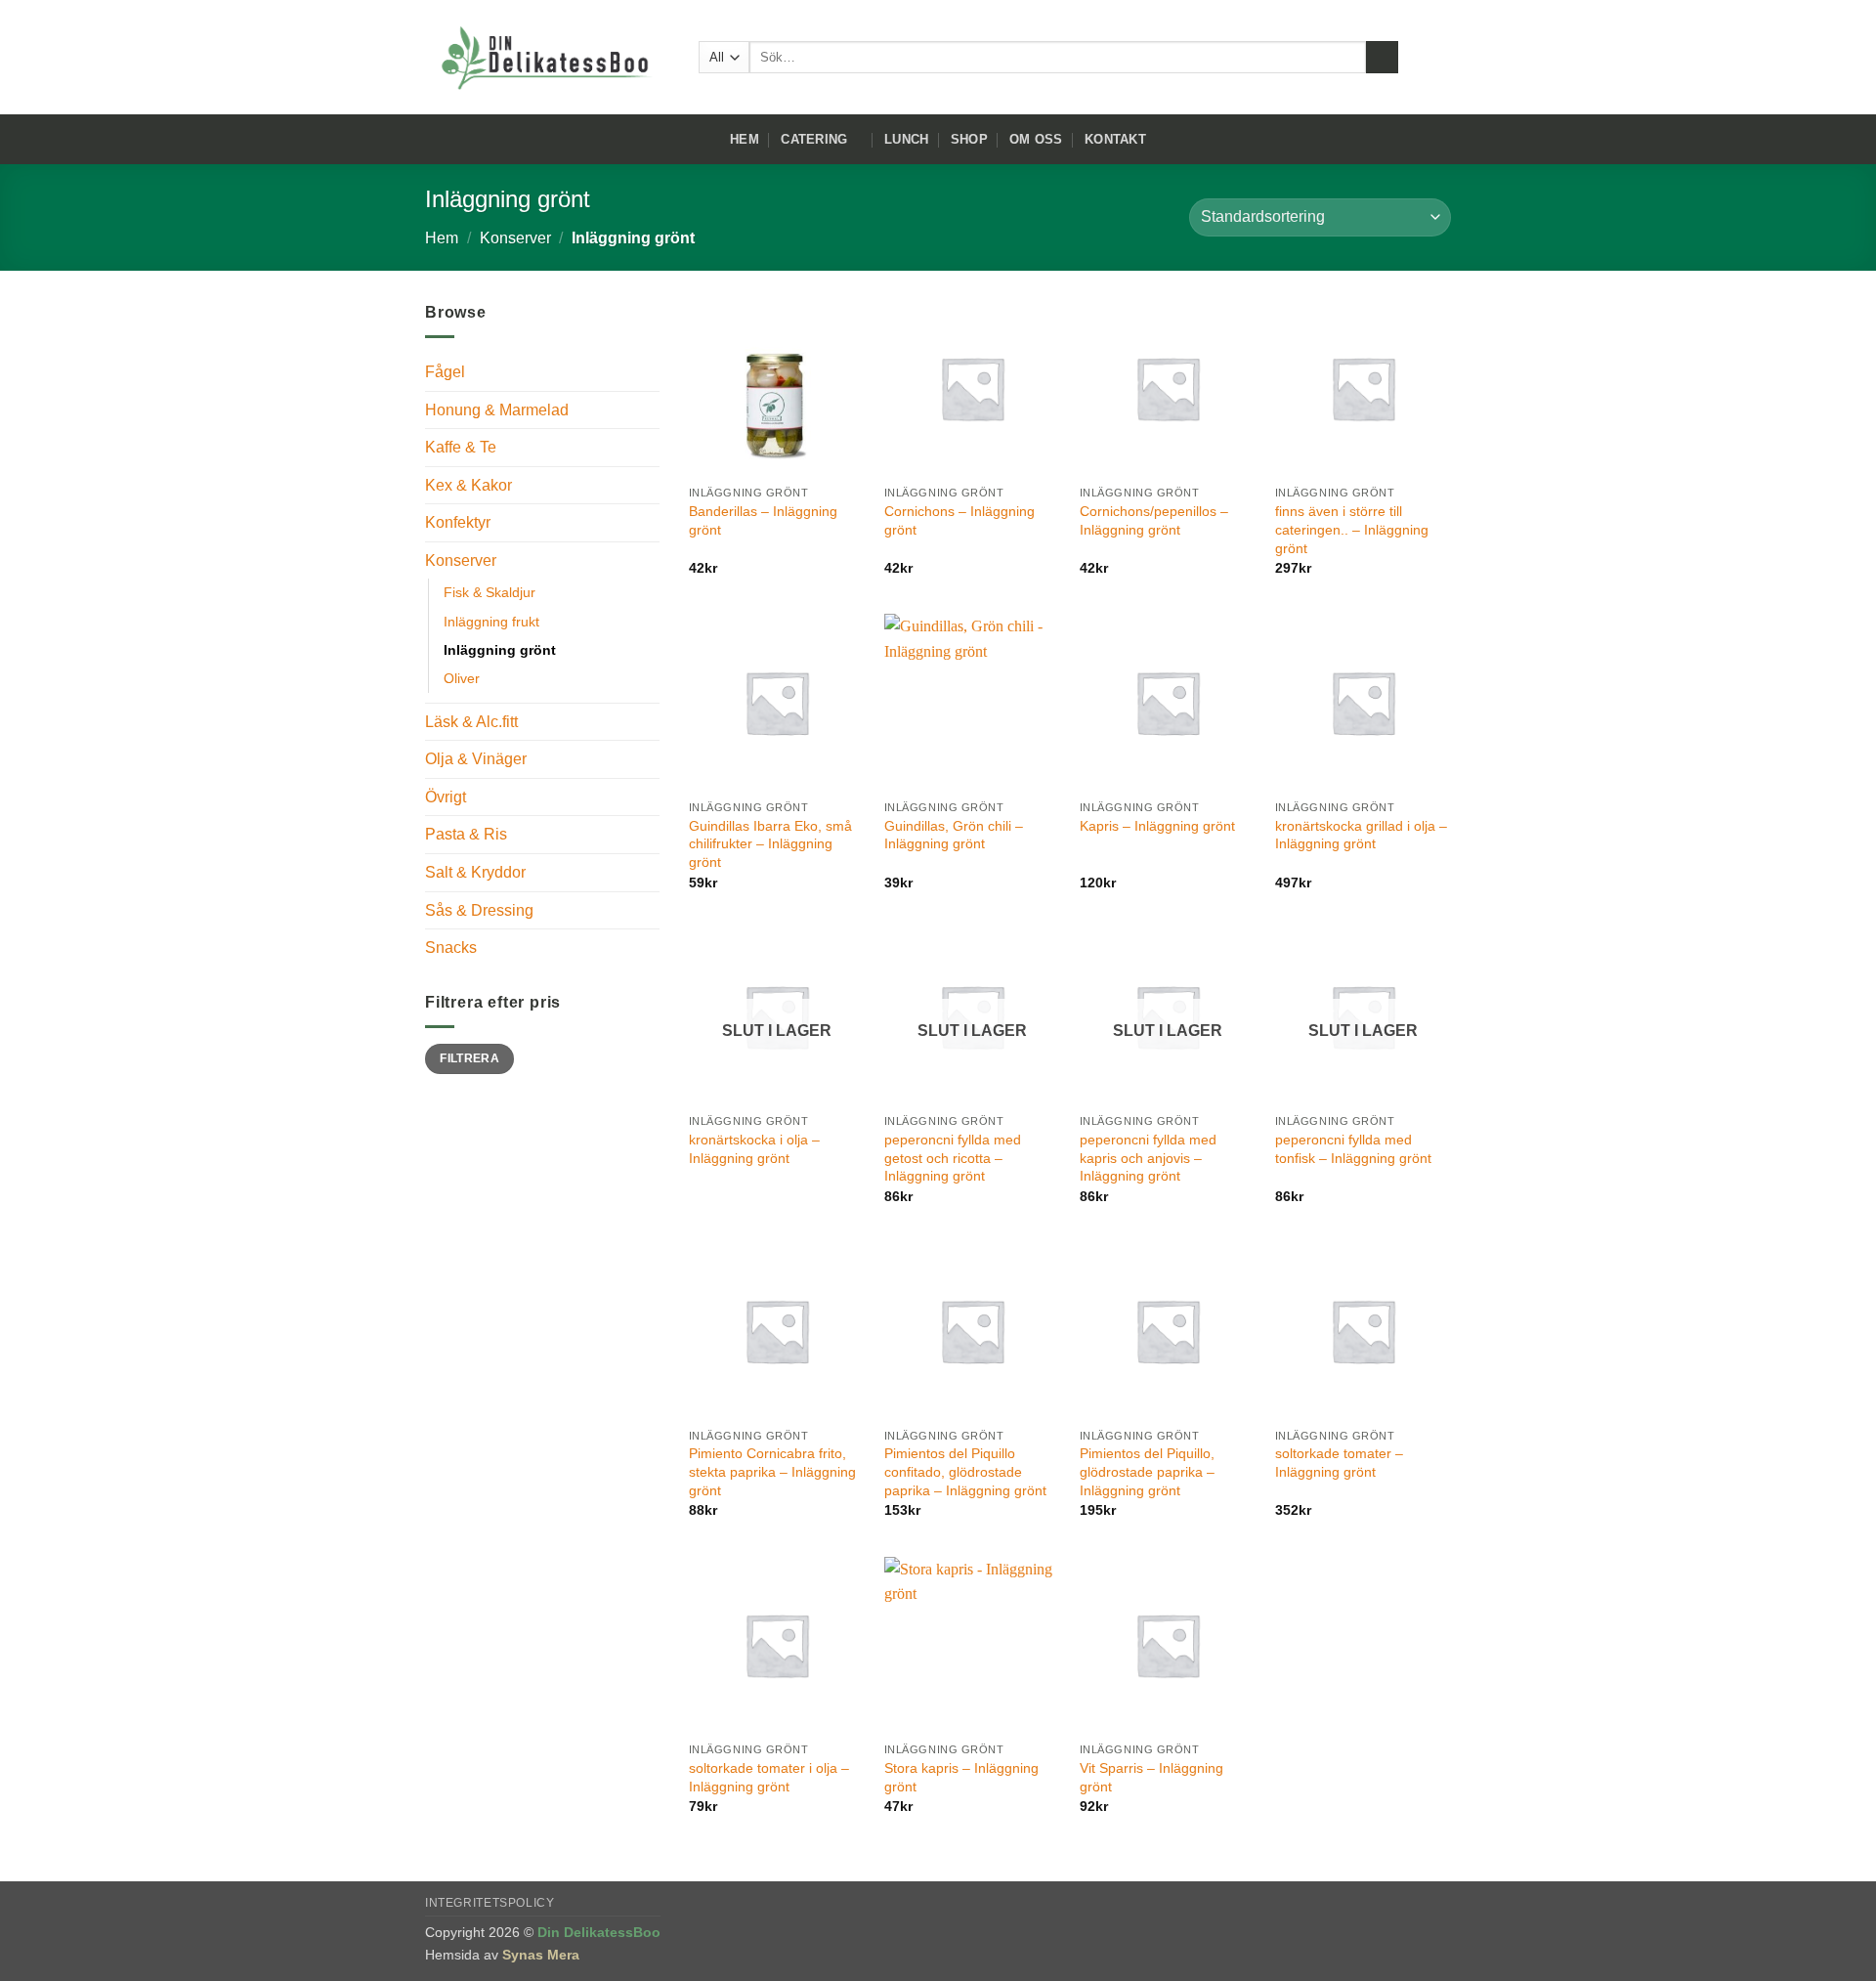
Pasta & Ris (466, 834)
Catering (814, 139)
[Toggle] (648, 409)
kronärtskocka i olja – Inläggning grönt (754, 1149)
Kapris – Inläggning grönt (1157, 826)
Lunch (906, 139)
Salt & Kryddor (475, 872)
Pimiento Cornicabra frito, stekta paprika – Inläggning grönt (772, 1471)
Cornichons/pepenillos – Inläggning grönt (1154, 520)
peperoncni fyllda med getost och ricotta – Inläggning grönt (953, 1158)
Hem (745, 139)
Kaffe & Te (461, 447)
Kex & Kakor (469, 485)
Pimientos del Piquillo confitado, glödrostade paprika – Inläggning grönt (965, 1471)
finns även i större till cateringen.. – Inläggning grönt (1352, 529)
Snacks (451, 947)
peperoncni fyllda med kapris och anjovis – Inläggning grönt (1148, 1158)
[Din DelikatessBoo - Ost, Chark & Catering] (547, 58)
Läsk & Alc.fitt (471, 722)
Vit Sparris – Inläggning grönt (1151, 1777)
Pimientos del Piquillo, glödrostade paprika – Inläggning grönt (1147, 1471)
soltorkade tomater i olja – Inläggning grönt (769, 1777)
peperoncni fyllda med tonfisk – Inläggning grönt (1353, 1149)
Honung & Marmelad (497, 410)
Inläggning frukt (491, 622)
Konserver (515, 238)
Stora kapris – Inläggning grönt (961, 1777)
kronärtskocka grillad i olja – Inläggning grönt (1361, 835)
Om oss (1036, 139)
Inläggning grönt (500, 650)
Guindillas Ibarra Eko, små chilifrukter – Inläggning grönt (770, 844)
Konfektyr (458, 522)
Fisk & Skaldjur (490, 592)
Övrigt (446, 797)
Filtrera (469, 1058)
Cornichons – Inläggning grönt (959, 520)
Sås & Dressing (479, 910)
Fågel (445, 372)
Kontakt (1115, 139)
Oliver (462, 678)
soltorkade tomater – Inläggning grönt (1339, 1463)
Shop (969, 139)
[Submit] (1382, 58)
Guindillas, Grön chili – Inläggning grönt (954, 835)
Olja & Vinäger (476, 759)
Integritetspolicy (490, 1903)
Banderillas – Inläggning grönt (763, 520)
